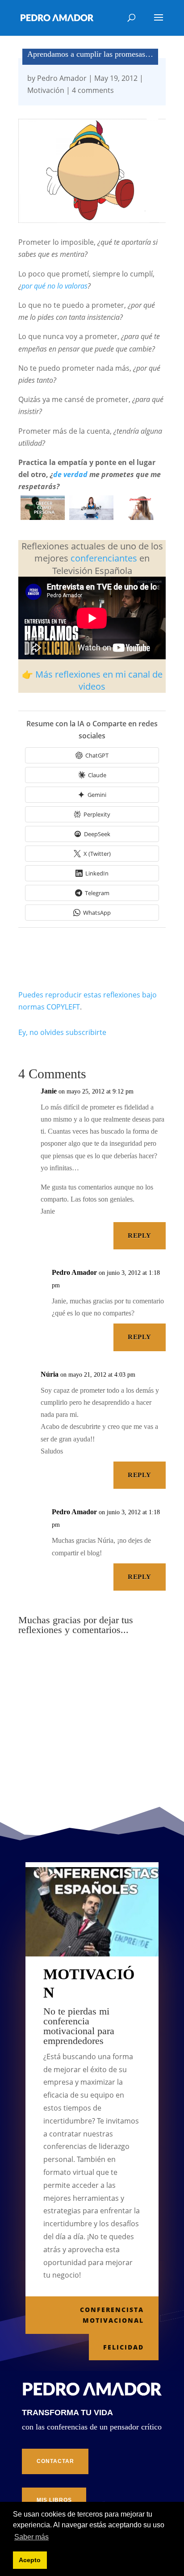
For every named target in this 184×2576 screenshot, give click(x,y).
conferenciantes (104, 558)
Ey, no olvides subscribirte (62, 1032)
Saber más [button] (31, 2537)
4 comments (93, 90)
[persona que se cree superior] (140, 517)
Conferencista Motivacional (112, 2315)
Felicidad (123, 2347)
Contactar (55, 2461)
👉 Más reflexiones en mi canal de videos (92, 680)
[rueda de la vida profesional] (91, 517)
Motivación (46, 90)
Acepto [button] (30, 2560)
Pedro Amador (62, 78)
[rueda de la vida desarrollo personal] (43, 517)
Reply (139, 1236)
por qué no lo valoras (54, 286)
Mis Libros (54, 2500)
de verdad (70, 474)
